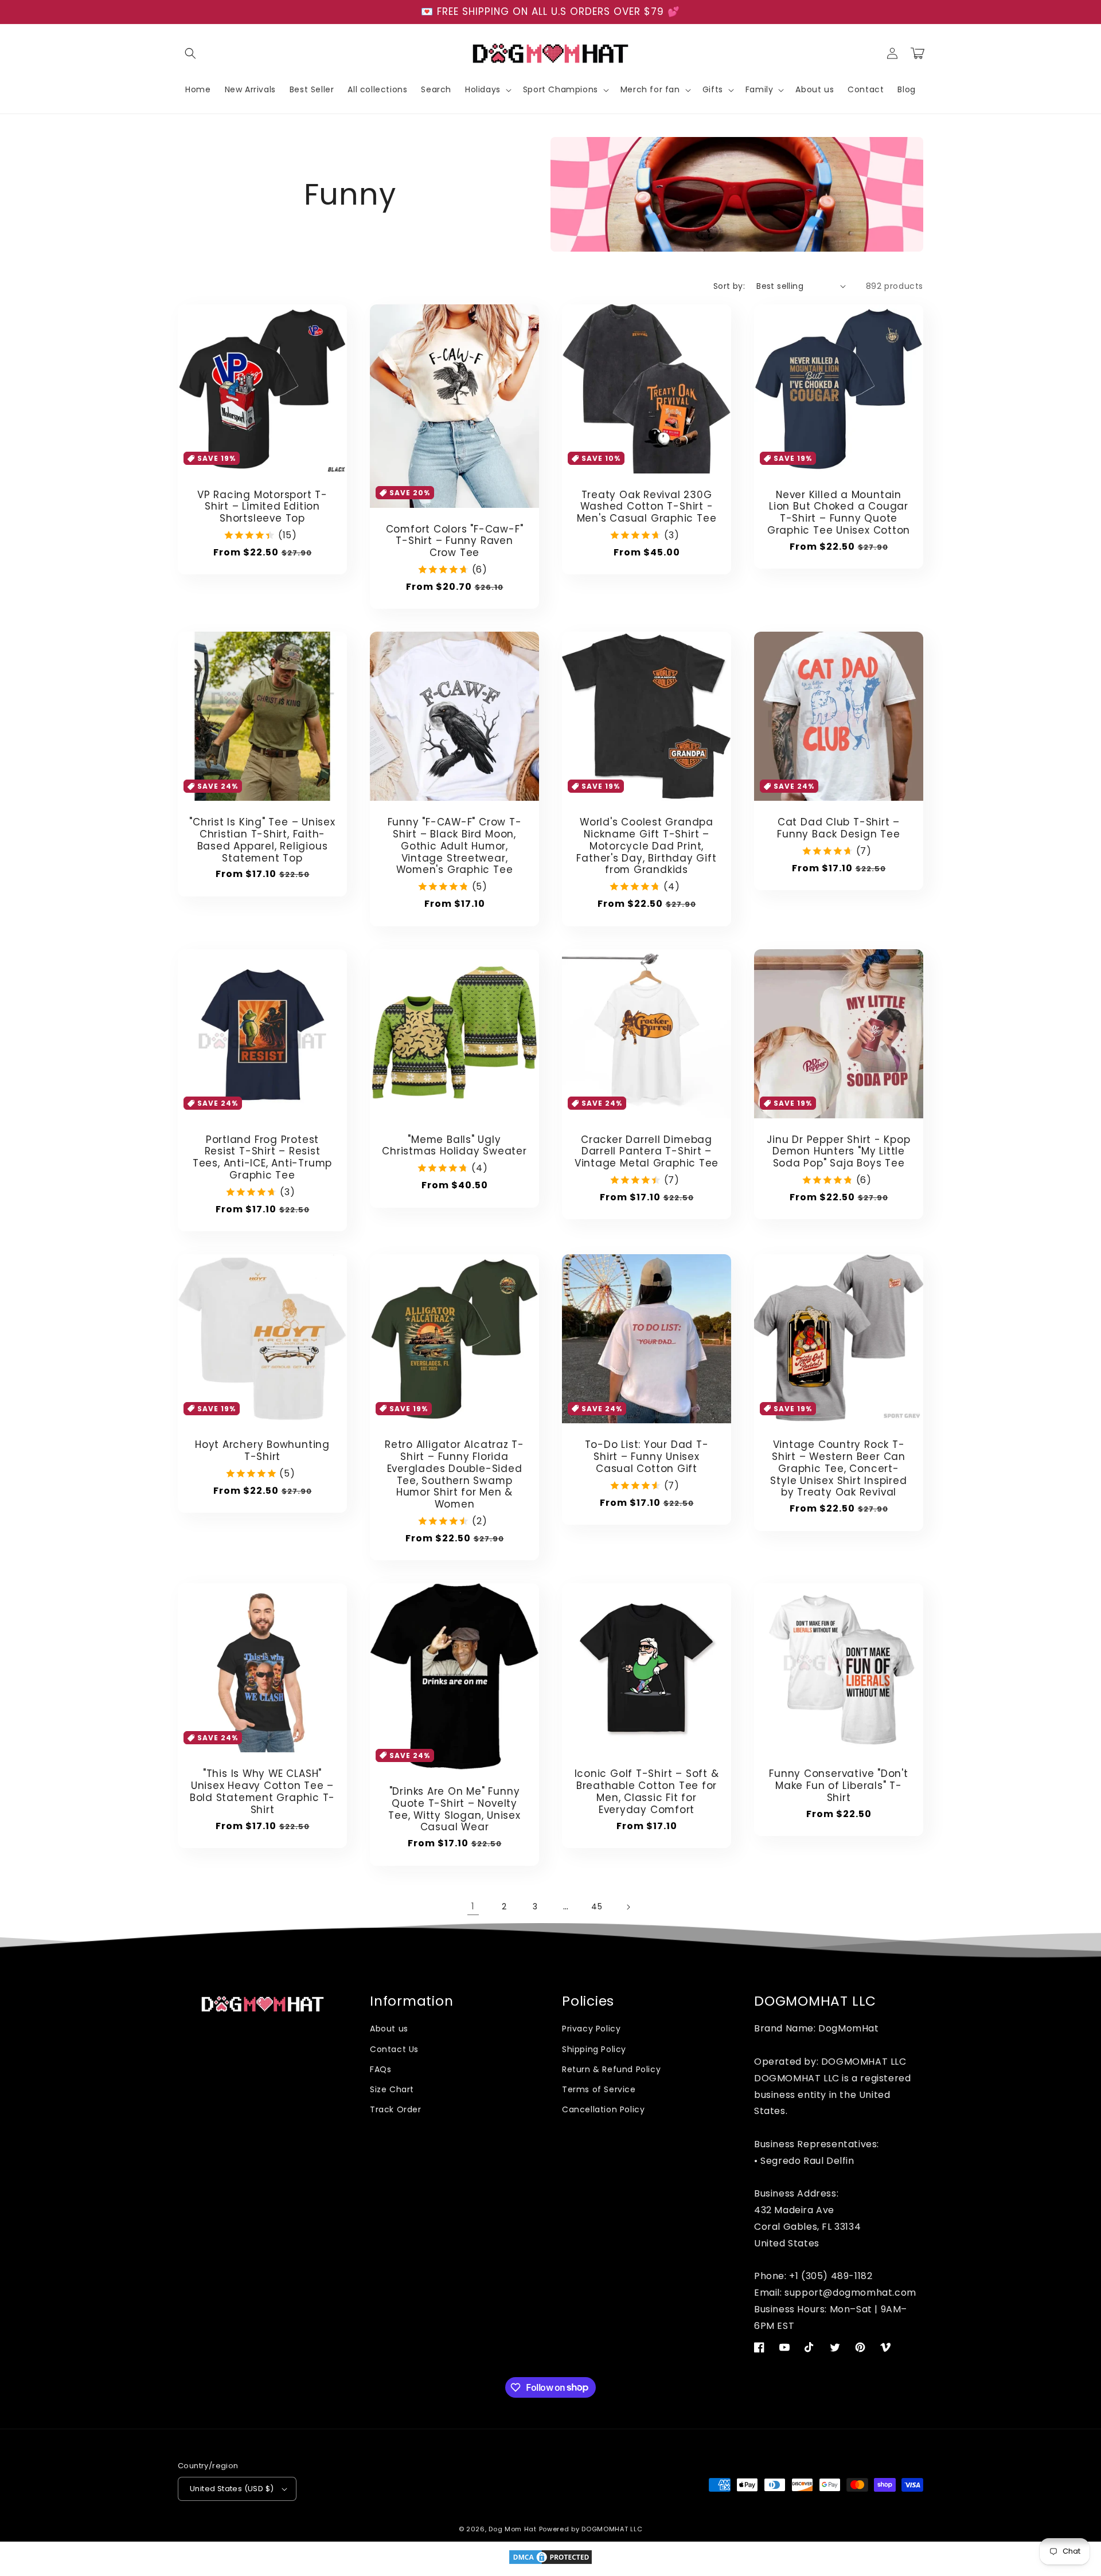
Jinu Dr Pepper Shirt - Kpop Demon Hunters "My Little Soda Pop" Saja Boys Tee (838, 1152)
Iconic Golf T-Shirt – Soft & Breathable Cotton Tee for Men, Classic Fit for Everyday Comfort (647, 1792)
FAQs (380, 2069)
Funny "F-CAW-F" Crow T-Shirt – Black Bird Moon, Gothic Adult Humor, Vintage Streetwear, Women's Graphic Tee (455, 846)
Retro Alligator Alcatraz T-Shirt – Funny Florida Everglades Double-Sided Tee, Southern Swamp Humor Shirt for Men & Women (454, 1475)
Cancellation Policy (603, 2109)
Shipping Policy (594, 2049)
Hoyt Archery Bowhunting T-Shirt (262, 1451)
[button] (190, 53)
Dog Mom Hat (513, 2529)
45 (597, 1906)
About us (389, 2029)
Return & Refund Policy (611, 2069)
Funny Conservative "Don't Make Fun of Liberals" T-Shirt (839, 1786)
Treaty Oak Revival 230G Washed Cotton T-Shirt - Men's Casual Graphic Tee (647, 507)
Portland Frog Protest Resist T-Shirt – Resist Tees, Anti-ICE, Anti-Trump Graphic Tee (262, 1158)
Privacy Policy (591, 2029)
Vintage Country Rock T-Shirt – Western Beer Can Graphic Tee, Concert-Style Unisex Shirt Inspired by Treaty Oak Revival (838, 1469)
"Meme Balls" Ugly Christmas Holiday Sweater (454, 1146)
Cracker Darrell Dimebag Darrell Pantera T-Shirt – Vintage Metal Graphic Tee (647, 1152)
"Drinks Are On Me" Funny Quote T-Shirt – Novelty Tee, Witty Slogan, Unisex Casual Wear (454, 1809)
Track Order (396, 2109)
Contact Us (394, 2049)
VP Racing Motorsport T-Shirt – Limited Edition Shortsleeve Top (262, 507)
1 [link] (473, 1906)
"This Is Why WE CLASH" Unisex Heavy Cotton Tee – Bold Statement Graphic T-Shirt (263, 1792)
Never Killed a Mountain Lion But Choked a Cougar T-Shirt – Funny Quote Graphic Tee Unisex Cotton (839, 513)
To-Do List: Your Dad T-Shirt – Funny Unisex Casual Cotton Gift (647, 1457)
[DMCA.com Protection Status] (550, 2563)
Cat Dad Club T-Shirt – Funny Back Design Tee (838, 828)
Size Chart (392, 2089)
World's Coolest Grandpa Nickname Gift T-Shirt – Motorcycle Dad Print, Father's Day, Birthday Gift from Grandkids (646, 846)
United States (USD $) (232, 2489)
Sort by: (729, 286)
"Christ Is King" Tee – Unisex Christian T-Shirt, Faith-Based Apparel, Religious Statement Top (262, 840)
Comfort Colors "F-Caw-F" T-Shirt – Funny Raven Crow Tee (455, 541)
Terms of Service (599, 2089)
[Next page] (628, 1907)
